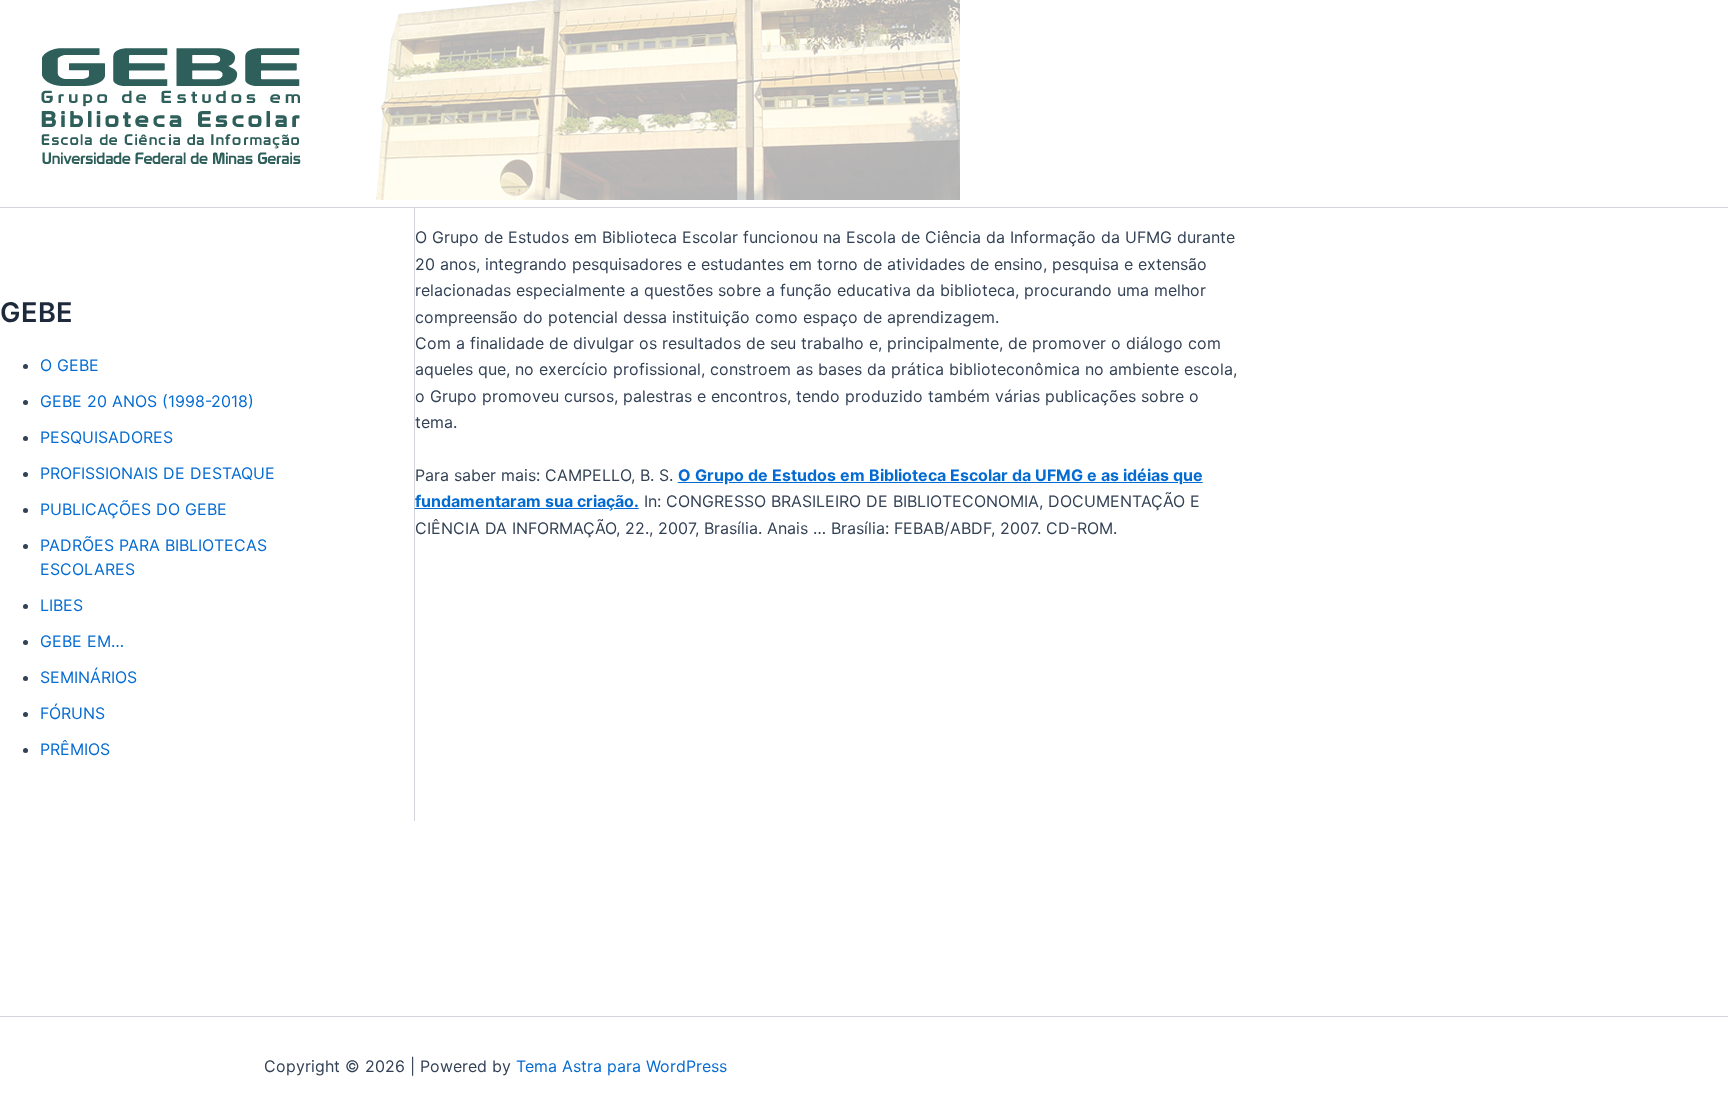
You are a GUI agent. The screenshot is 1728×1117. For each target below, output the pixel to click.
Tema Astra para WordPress (621, 1066)
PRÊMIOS (75, 749)
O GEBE (69, 365)
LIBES (61, 605)
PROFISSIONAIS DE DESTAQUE (157, 473)
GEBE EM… (82, 641)
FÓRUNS (72, 713)
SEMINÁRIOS (88, 677)
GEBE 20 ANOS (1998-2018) (147, 401)
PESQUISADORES (106, 437)
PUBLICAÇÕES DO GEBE (133, 509)
